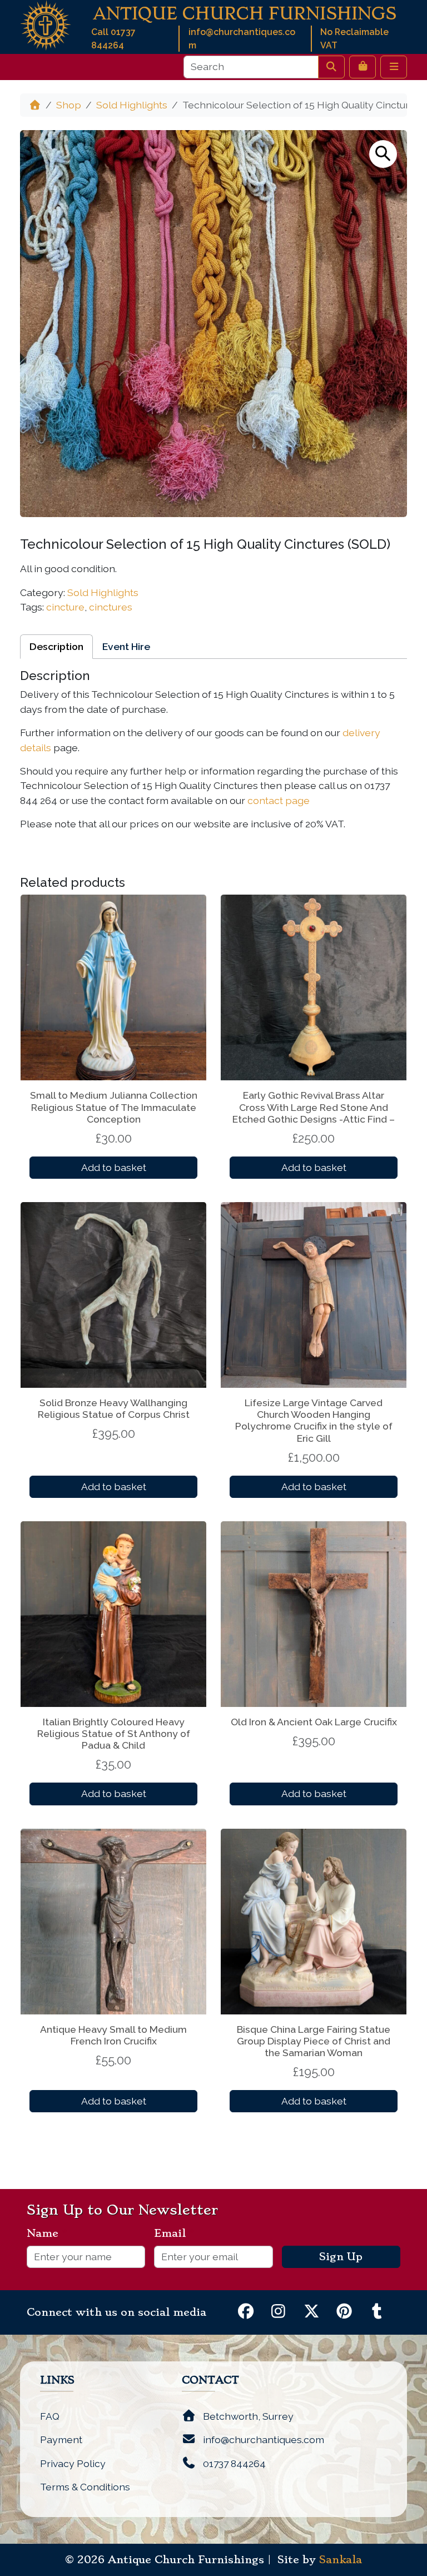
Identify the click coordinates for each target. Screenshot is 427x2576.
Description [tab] (56, 646)
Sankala (341, 2560)
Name (47, 2233)
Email (174, 2233)
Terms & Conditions (85, 2487)
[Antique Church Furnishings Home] (46, 24)
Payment (61, 2439)
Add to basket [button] (114, 1167)
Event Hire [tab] (126, 646)
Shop (69, 105)
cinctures (111, 607)
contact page (279, 800)
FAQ (50, 2416)
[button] (383, 154)
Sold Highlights (132, 105)
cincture (65, 607)
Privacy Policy (73, 2463)
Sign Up (341, 2257)
